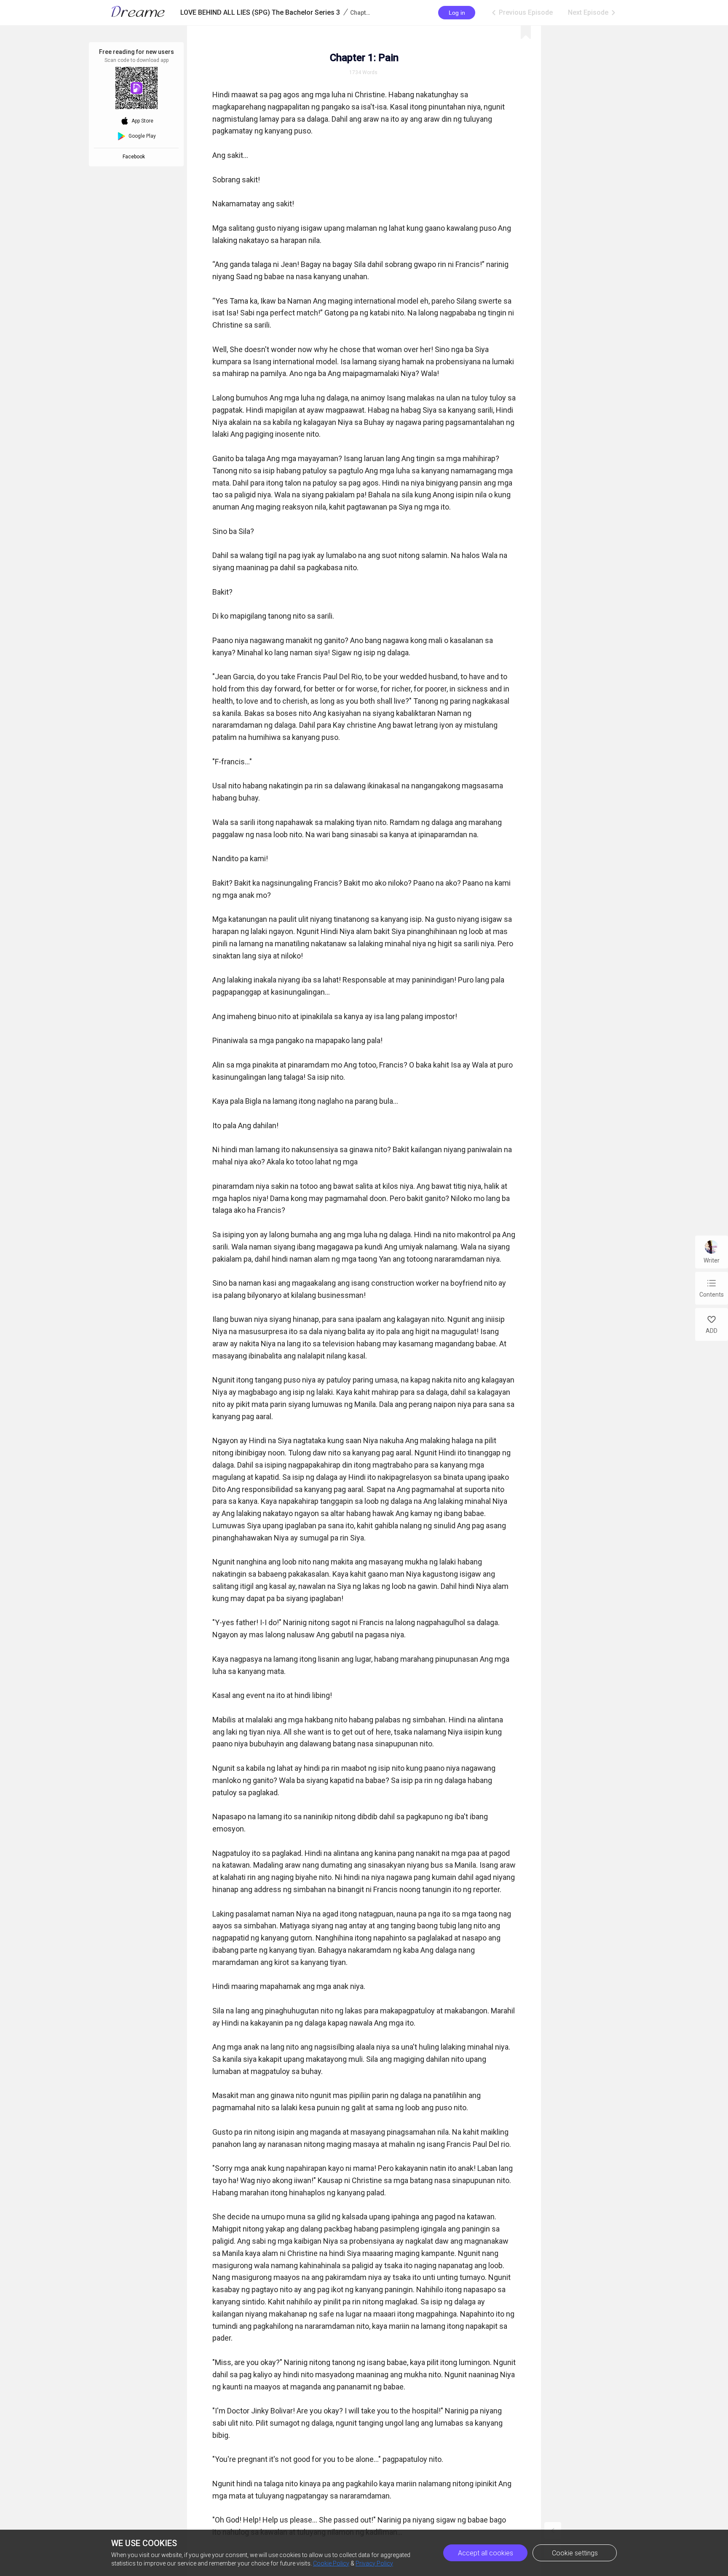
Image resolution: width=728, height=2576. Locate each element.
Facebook (135, 157)
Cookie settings (575, 2553)
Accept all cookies (486, 2553)
